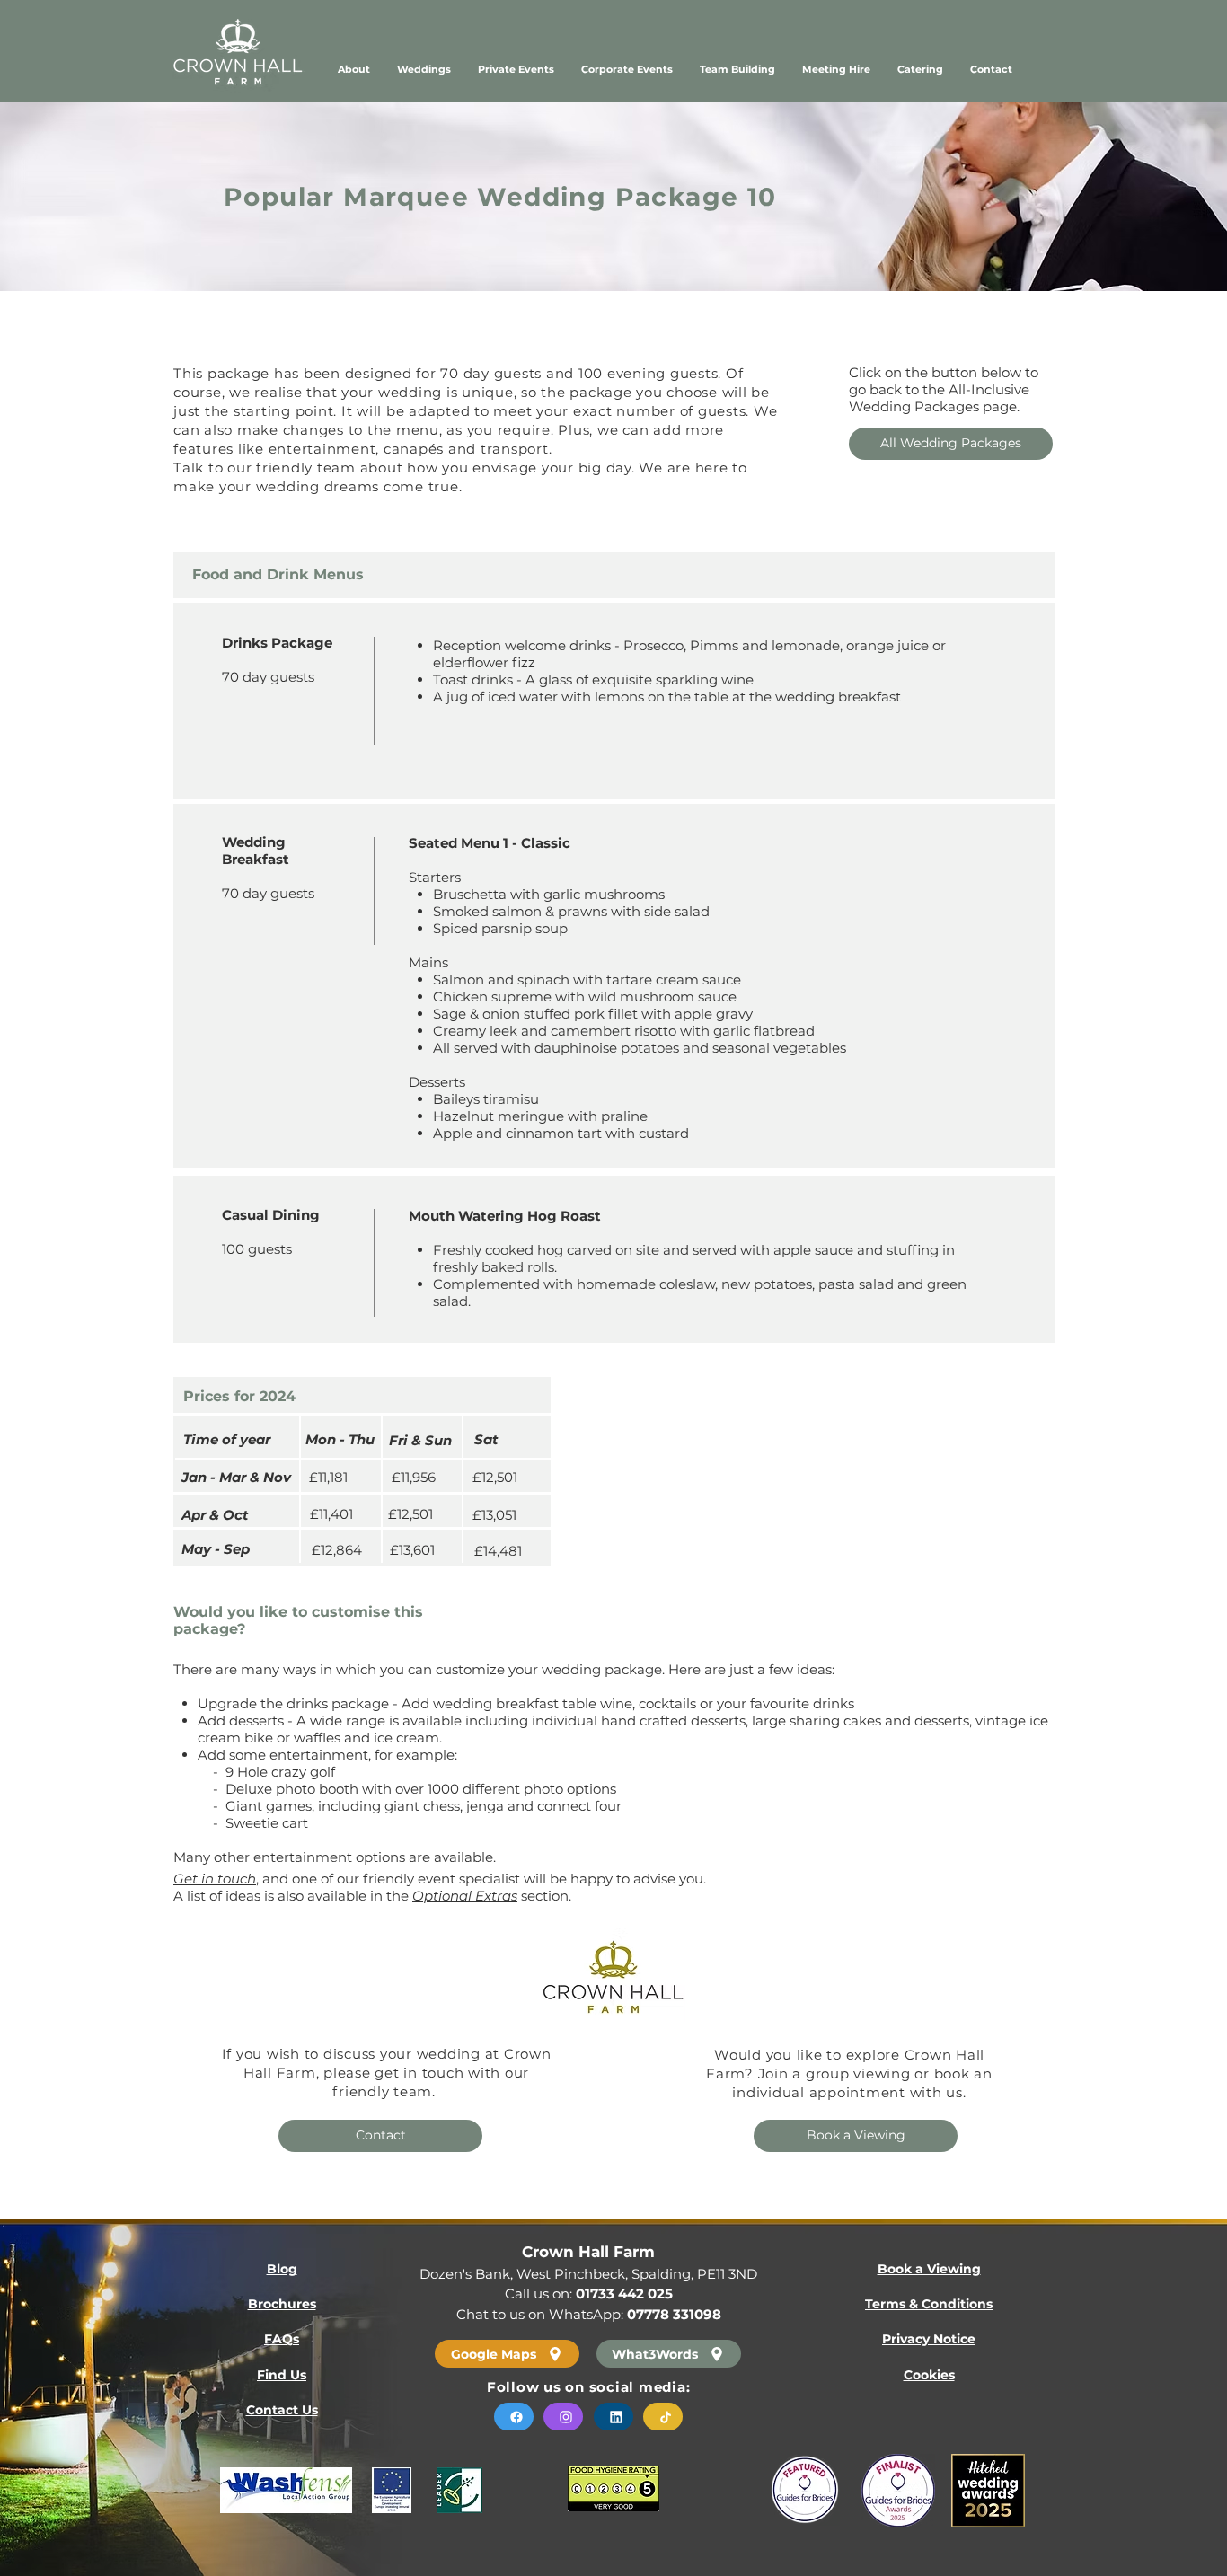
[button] (920, 69)
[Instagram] (563, 2417)
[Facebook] (514, 2417)
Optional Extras (465, 1896)
